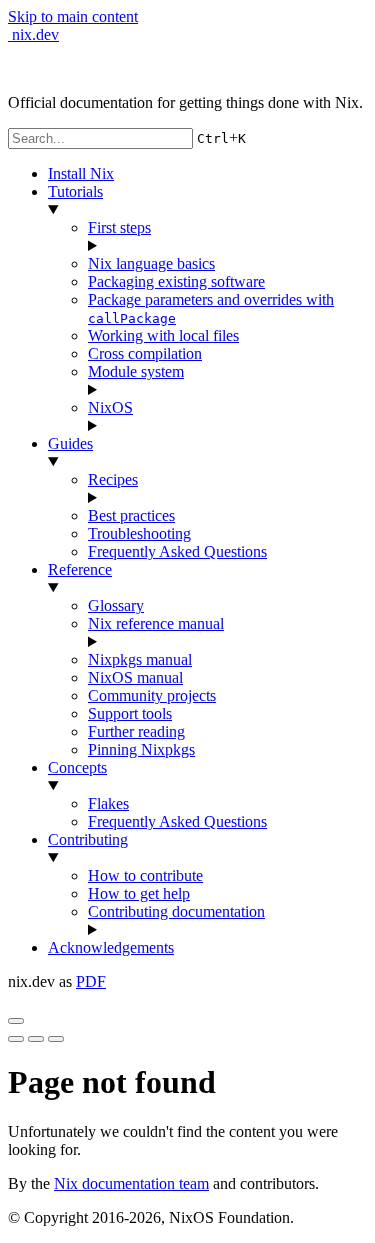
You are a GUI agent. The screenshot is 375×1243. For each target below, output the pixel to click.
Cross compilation (145, 353)
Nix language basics (151, 263)
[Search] (56, 1039)
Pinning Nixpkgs (141, 749)
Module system (136, 371)
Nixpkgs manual (140, 659)
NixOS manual (135, 677)
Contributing (88, 839)
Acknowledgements (111, 947)
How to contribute (145, 875)
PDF (91, 981)
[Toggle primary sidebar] (16, 1021)
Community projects (152, 695)
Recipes (113, 479)
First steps (119, 227)
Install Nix (81, 173)
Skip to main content (73, 16)
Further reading (136, 731)
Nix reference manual (156, 623)
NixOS (110, 407)
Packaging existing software (176, 281)
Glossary (116, 605)
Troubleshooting (139, 533)
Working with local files (163, 335)
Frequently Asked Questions (177, 551)
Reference (80, 569)
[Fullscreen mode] (16, 1039)
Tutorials (75, 191)
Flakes (108, 803)
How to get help (139, 893)
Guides (70, 443)
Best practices (131, 515)
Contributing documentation (176, 911)
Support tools (130, 713)
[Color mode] (36, 1039)
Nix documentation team (131, 1183)
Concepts (77, 767)
